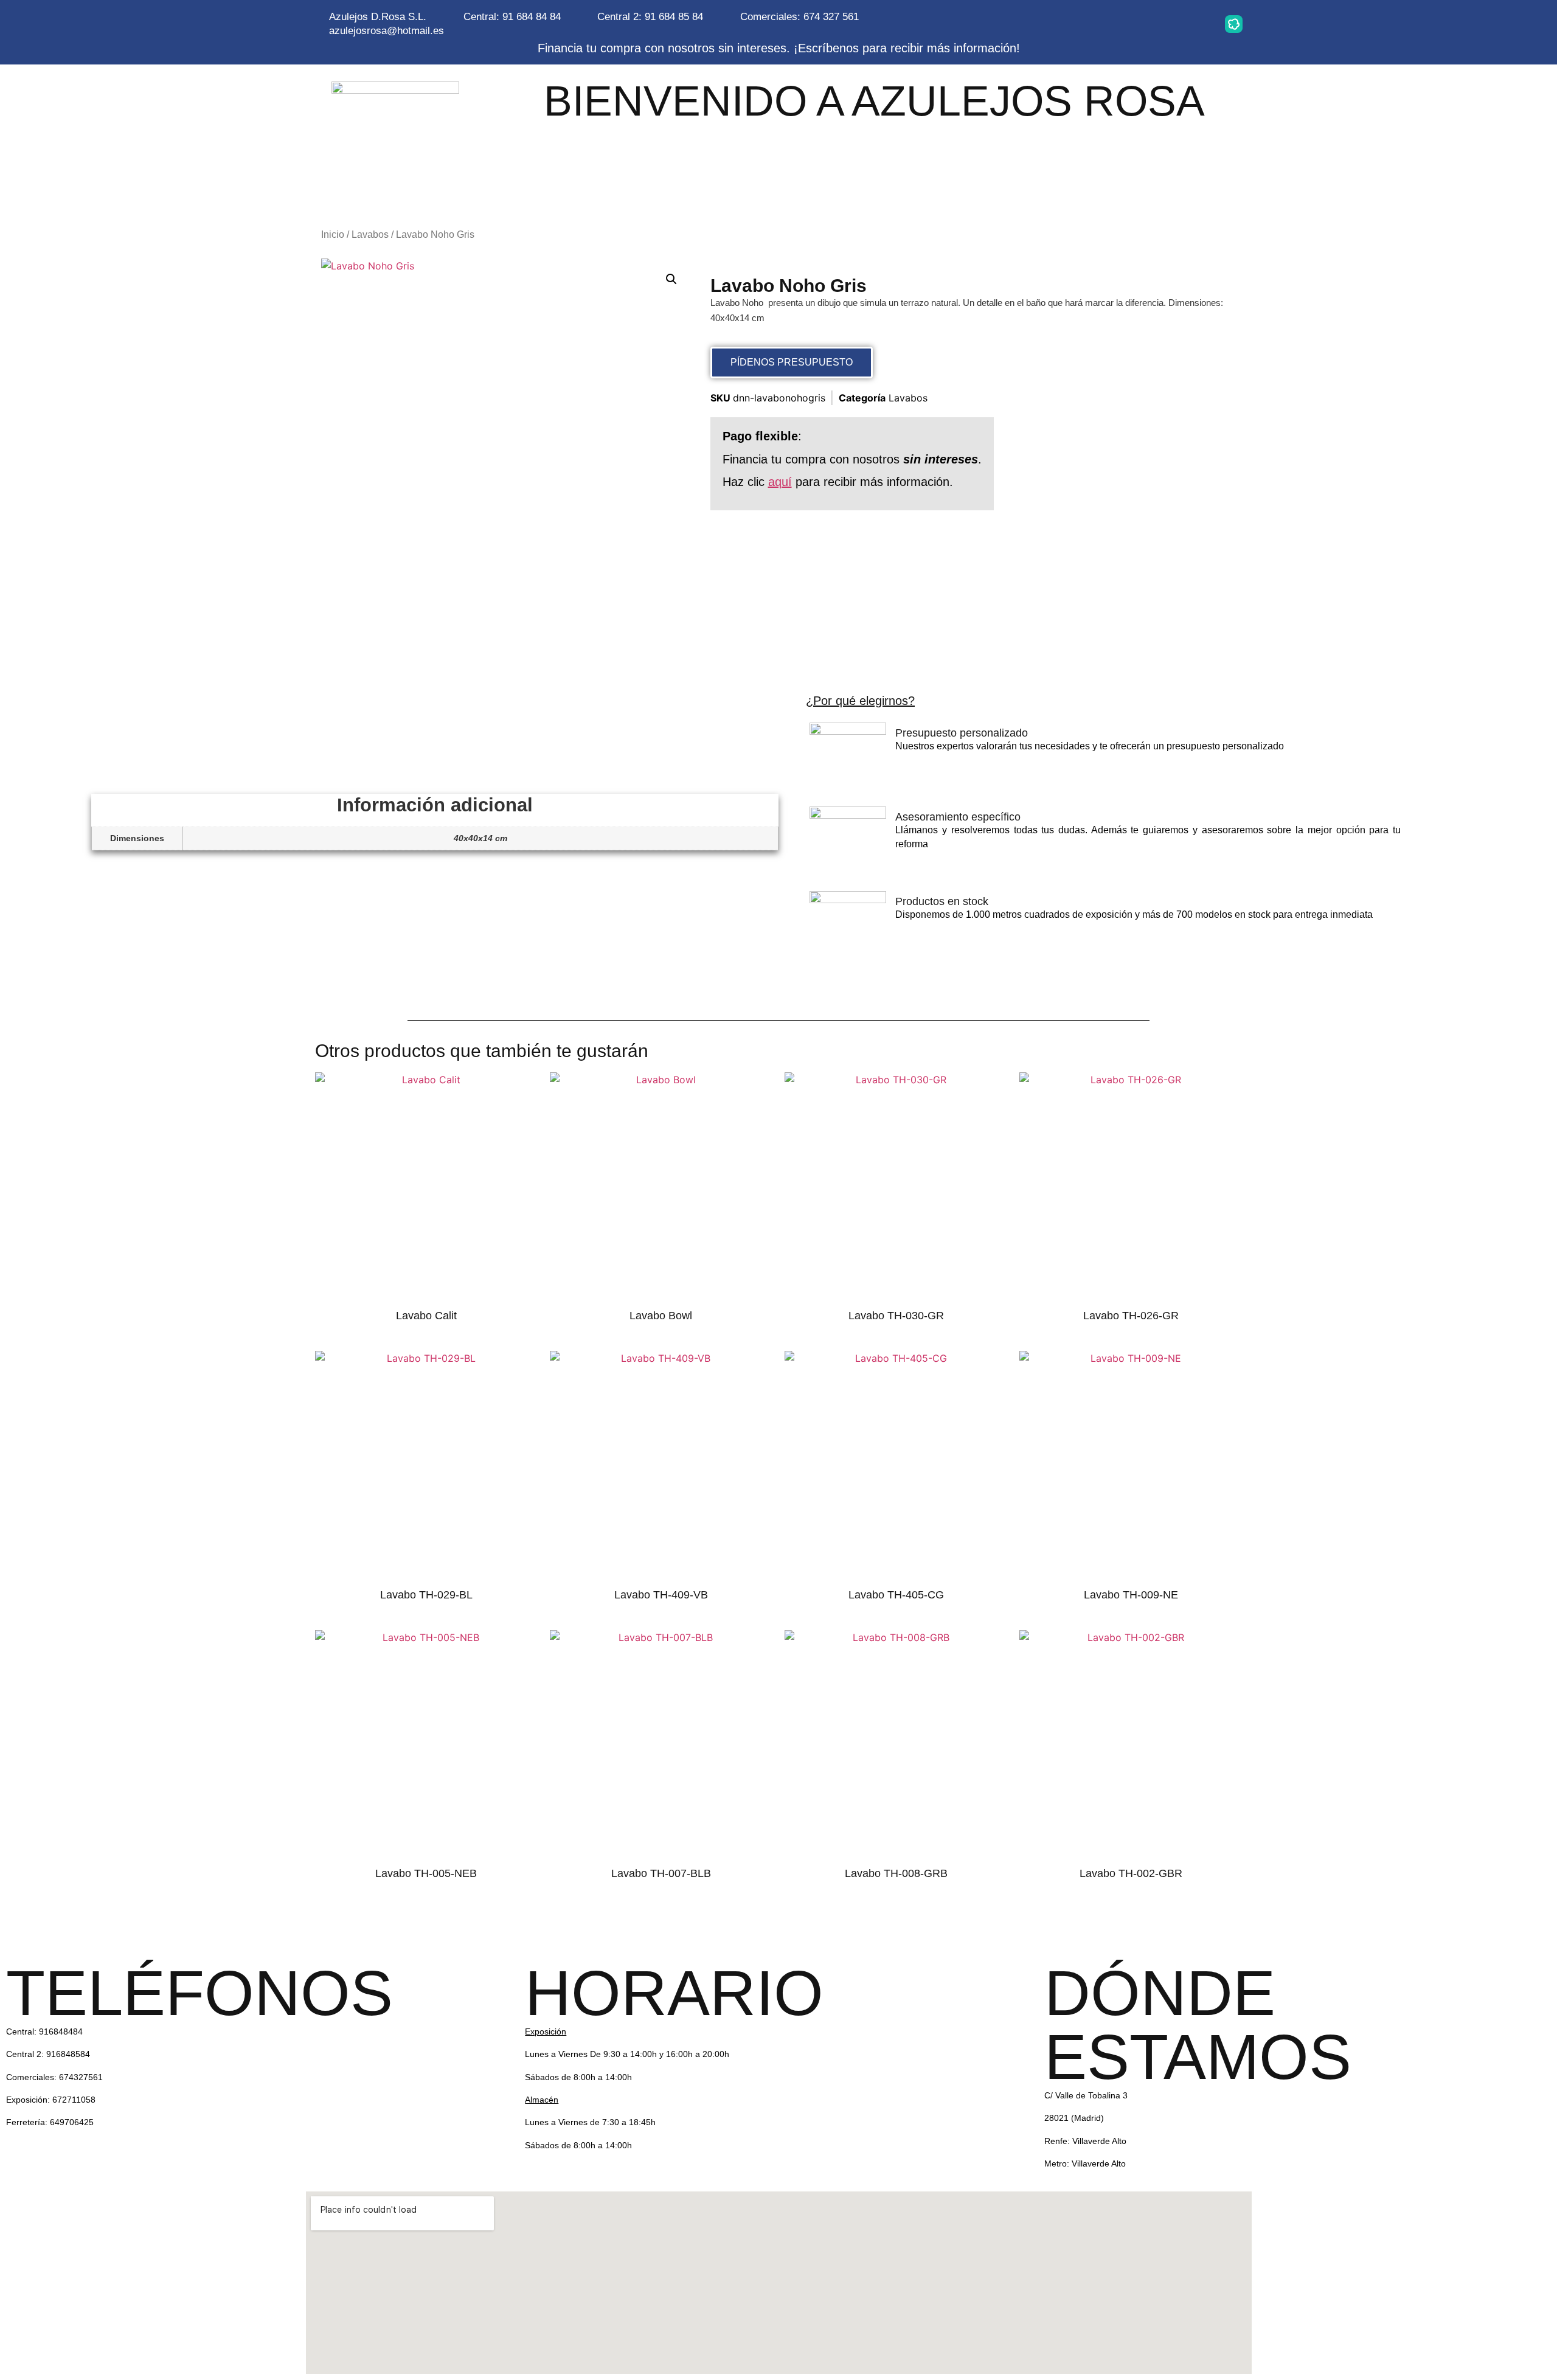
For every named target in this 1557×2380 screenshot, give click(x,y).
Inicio (333, 234)
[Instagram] (1081, 24)
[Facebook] (1157, 24)
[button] (671, 279)
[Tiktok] (1196, 24)
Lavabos (370, 234)
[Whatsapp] (1119, 24)
